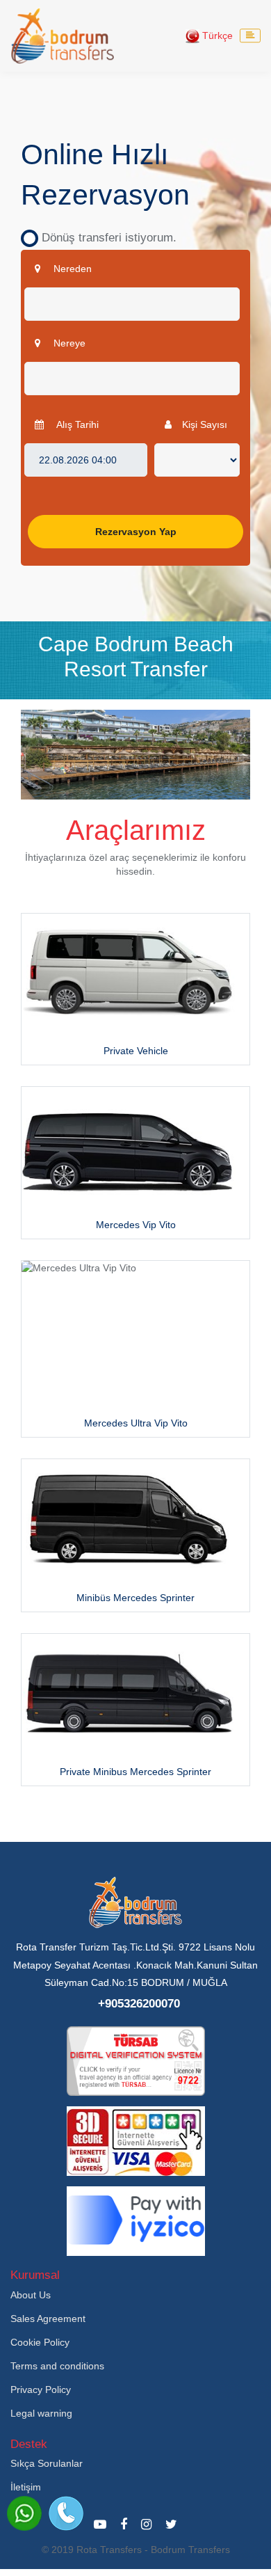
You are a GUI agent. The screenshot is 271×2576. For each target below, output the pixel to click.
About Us (31, 2295)
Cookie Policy (40, 2342)
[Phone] (66, 2513)
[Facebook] (124, 2525)
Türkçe (216, 35)
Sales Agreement (48, 2319)
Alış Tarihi (76, 424)
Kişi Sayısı (205, 424)
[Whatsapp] (24, 2513)
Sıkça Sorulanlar (47, 2463)
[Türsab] (136, 2060)
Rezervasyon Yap (136, 532)
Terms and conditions (57, 2366)
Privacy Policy (41, 2390)
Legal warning (41, 2413)
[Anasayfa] (63, 36)
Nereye (68, 343)
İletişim (26, 2487)
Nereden (71, 269)
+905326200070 (139, 2004)
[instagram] (146, 2525)
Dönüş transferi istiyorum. (104, 238)
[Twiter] (171, 2525)
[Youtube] (100, 2525)
